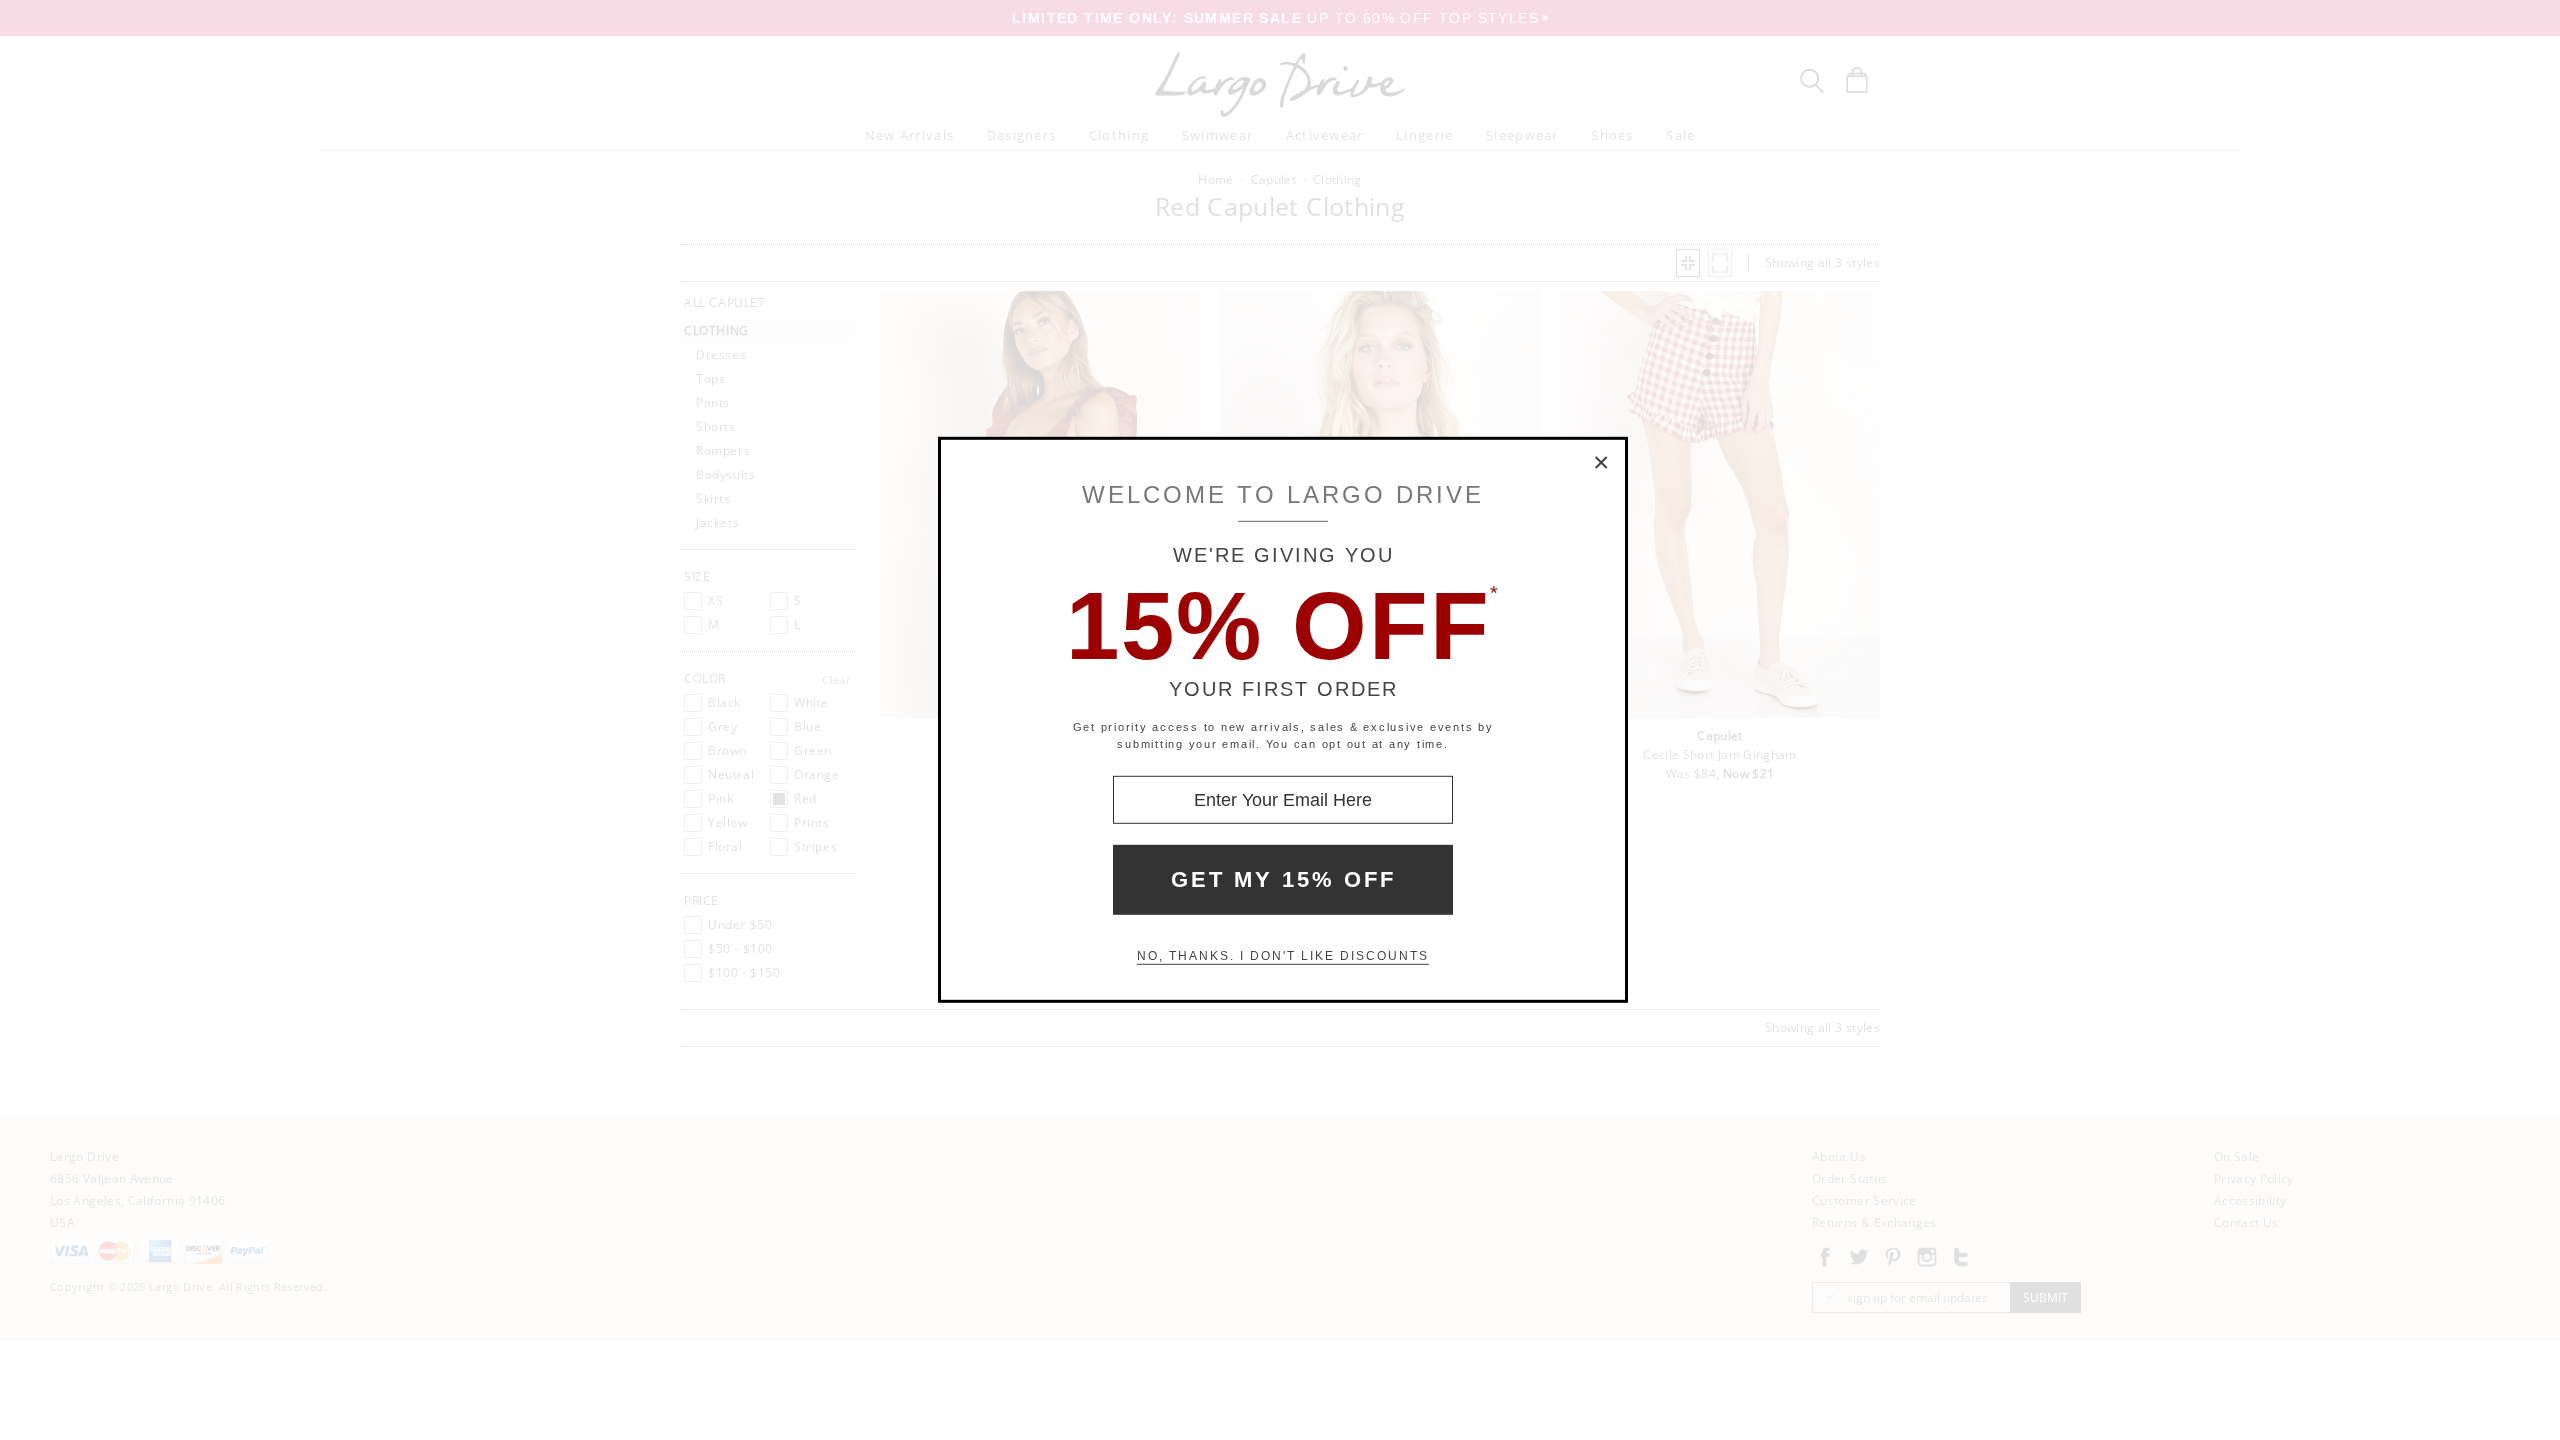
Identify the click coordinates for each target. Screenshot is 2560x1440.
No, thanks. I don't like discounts (1283, 956)
